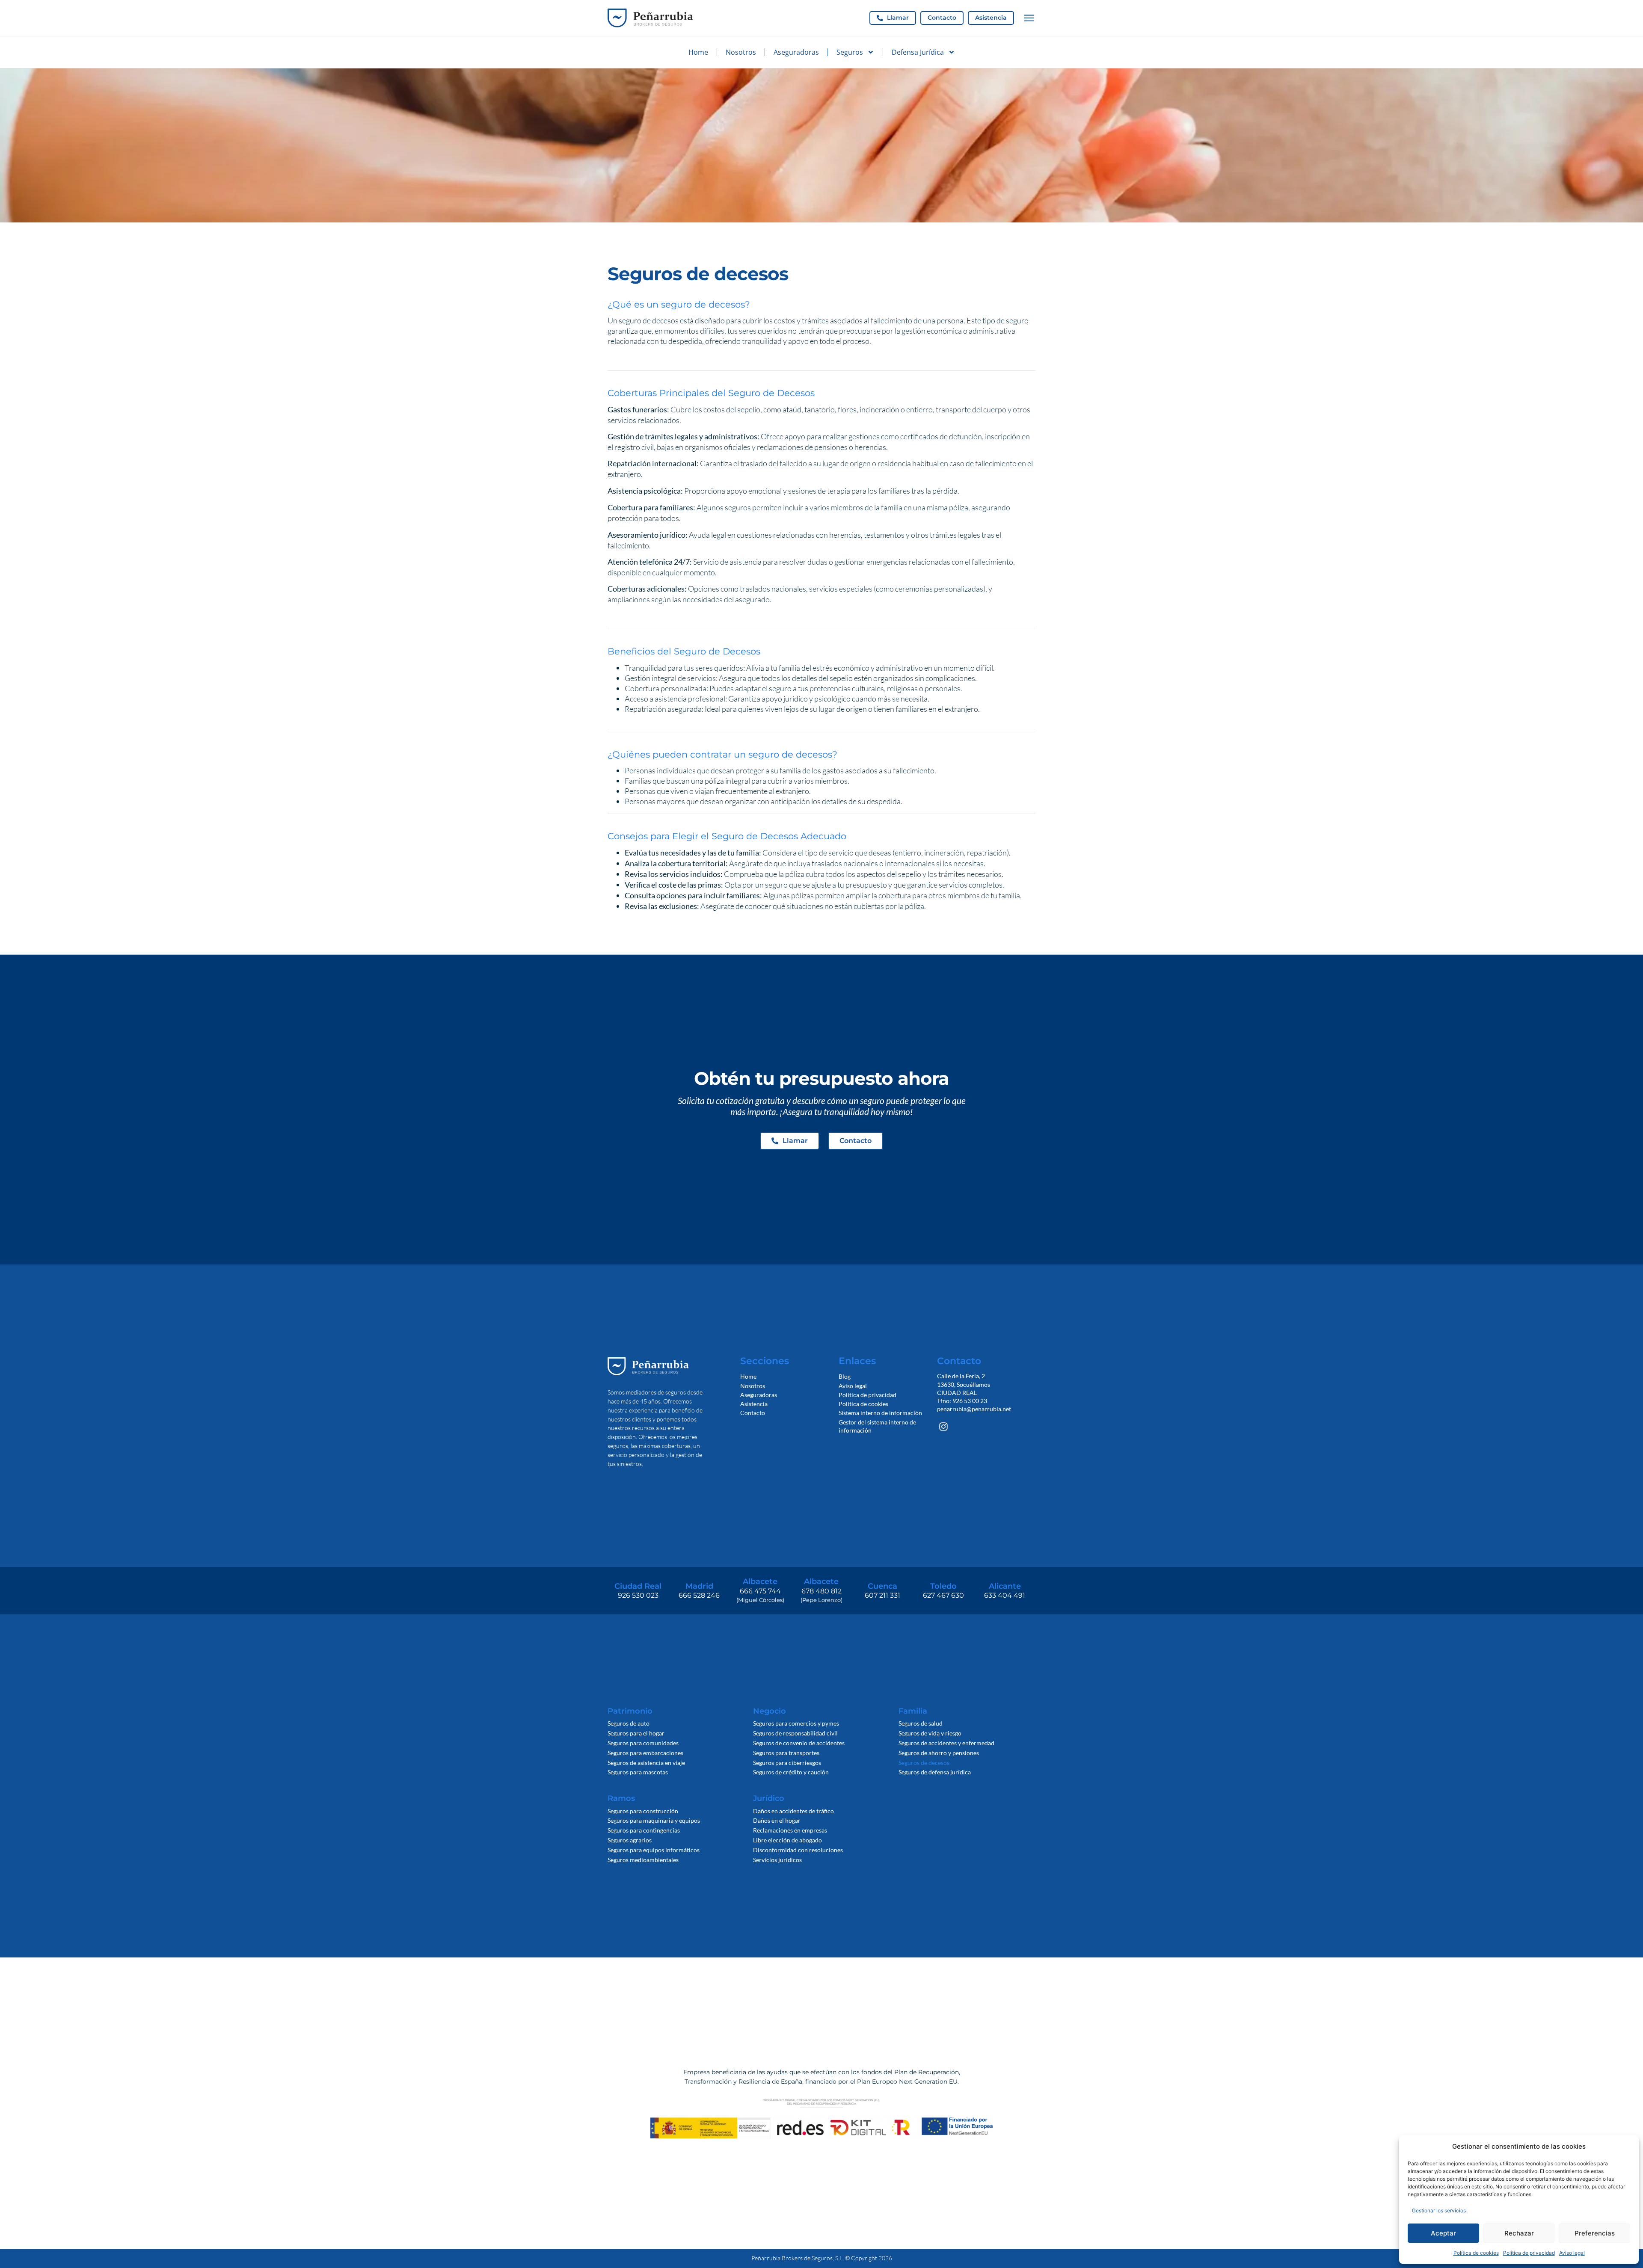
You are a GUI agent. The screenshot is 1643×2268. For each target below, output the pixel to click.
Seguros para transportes (786, 1753)
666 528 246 (699, 1595)
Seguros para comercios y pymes (796, 1723)
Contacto (753, 1413)
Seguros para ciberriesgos (787, 1763)
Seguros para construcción (643, 1811)
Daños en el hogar (777, 1820)
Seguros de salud (921, 1723)
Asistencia (754, 1404)
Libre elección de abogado (787, 1840)
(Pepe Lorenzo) (821, 1600)
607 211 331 (882, 1595)
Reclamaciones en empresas (790, 1830)
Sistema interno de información (880, 1413)
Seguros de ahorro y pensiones (939, 1753)
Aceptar (1443, 2233)
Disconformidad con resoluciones (798, 1850)
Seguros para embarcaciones (645, 1753)
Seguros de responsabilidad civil (795, 1733)
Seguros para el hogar (636, 1733)
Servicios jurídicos (777, 1860)
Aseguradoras (796, 52)
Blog (845, 1376)
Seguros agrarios (630, 1840)
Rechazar (1519, 2233)
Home (698, 52)
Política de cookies (1476, 2253)
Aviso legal (1572, 2253)
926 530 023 (638, 1595)
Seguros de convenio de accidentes (799, 1743)
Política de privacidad (1529, 2253)
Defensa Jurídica (918, 52)
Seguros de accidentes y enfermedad (946, 1743)
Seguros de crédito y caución (791, 1772)
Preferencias (1595, 2233)
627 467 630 (943, 1595)
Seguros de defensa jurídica (935, 1772)
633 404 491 (1005, 1595)
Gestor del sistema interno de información (877, 1426)
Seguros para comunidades (643, 1743)
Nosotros (741, 52)
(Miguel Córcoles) (760, 1600)
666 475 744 (760, 1591)
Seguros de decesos (924, 1763)
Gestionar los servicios (1439, 2210)
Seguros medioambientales (643, 1860)
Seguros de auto (629, 1723)
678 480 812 (821, 1591)
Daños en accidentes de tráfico (793, 1811)
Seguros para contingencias (644, 1830)
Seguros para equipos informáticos (654, 1850)
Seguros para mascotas (638, 1772)
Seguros (850, 52)
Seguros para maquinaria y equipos (654, 1820)
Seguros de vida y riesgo (930, 1733)
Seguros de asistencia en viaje (646, 1763)
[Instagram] (944, 1427)
